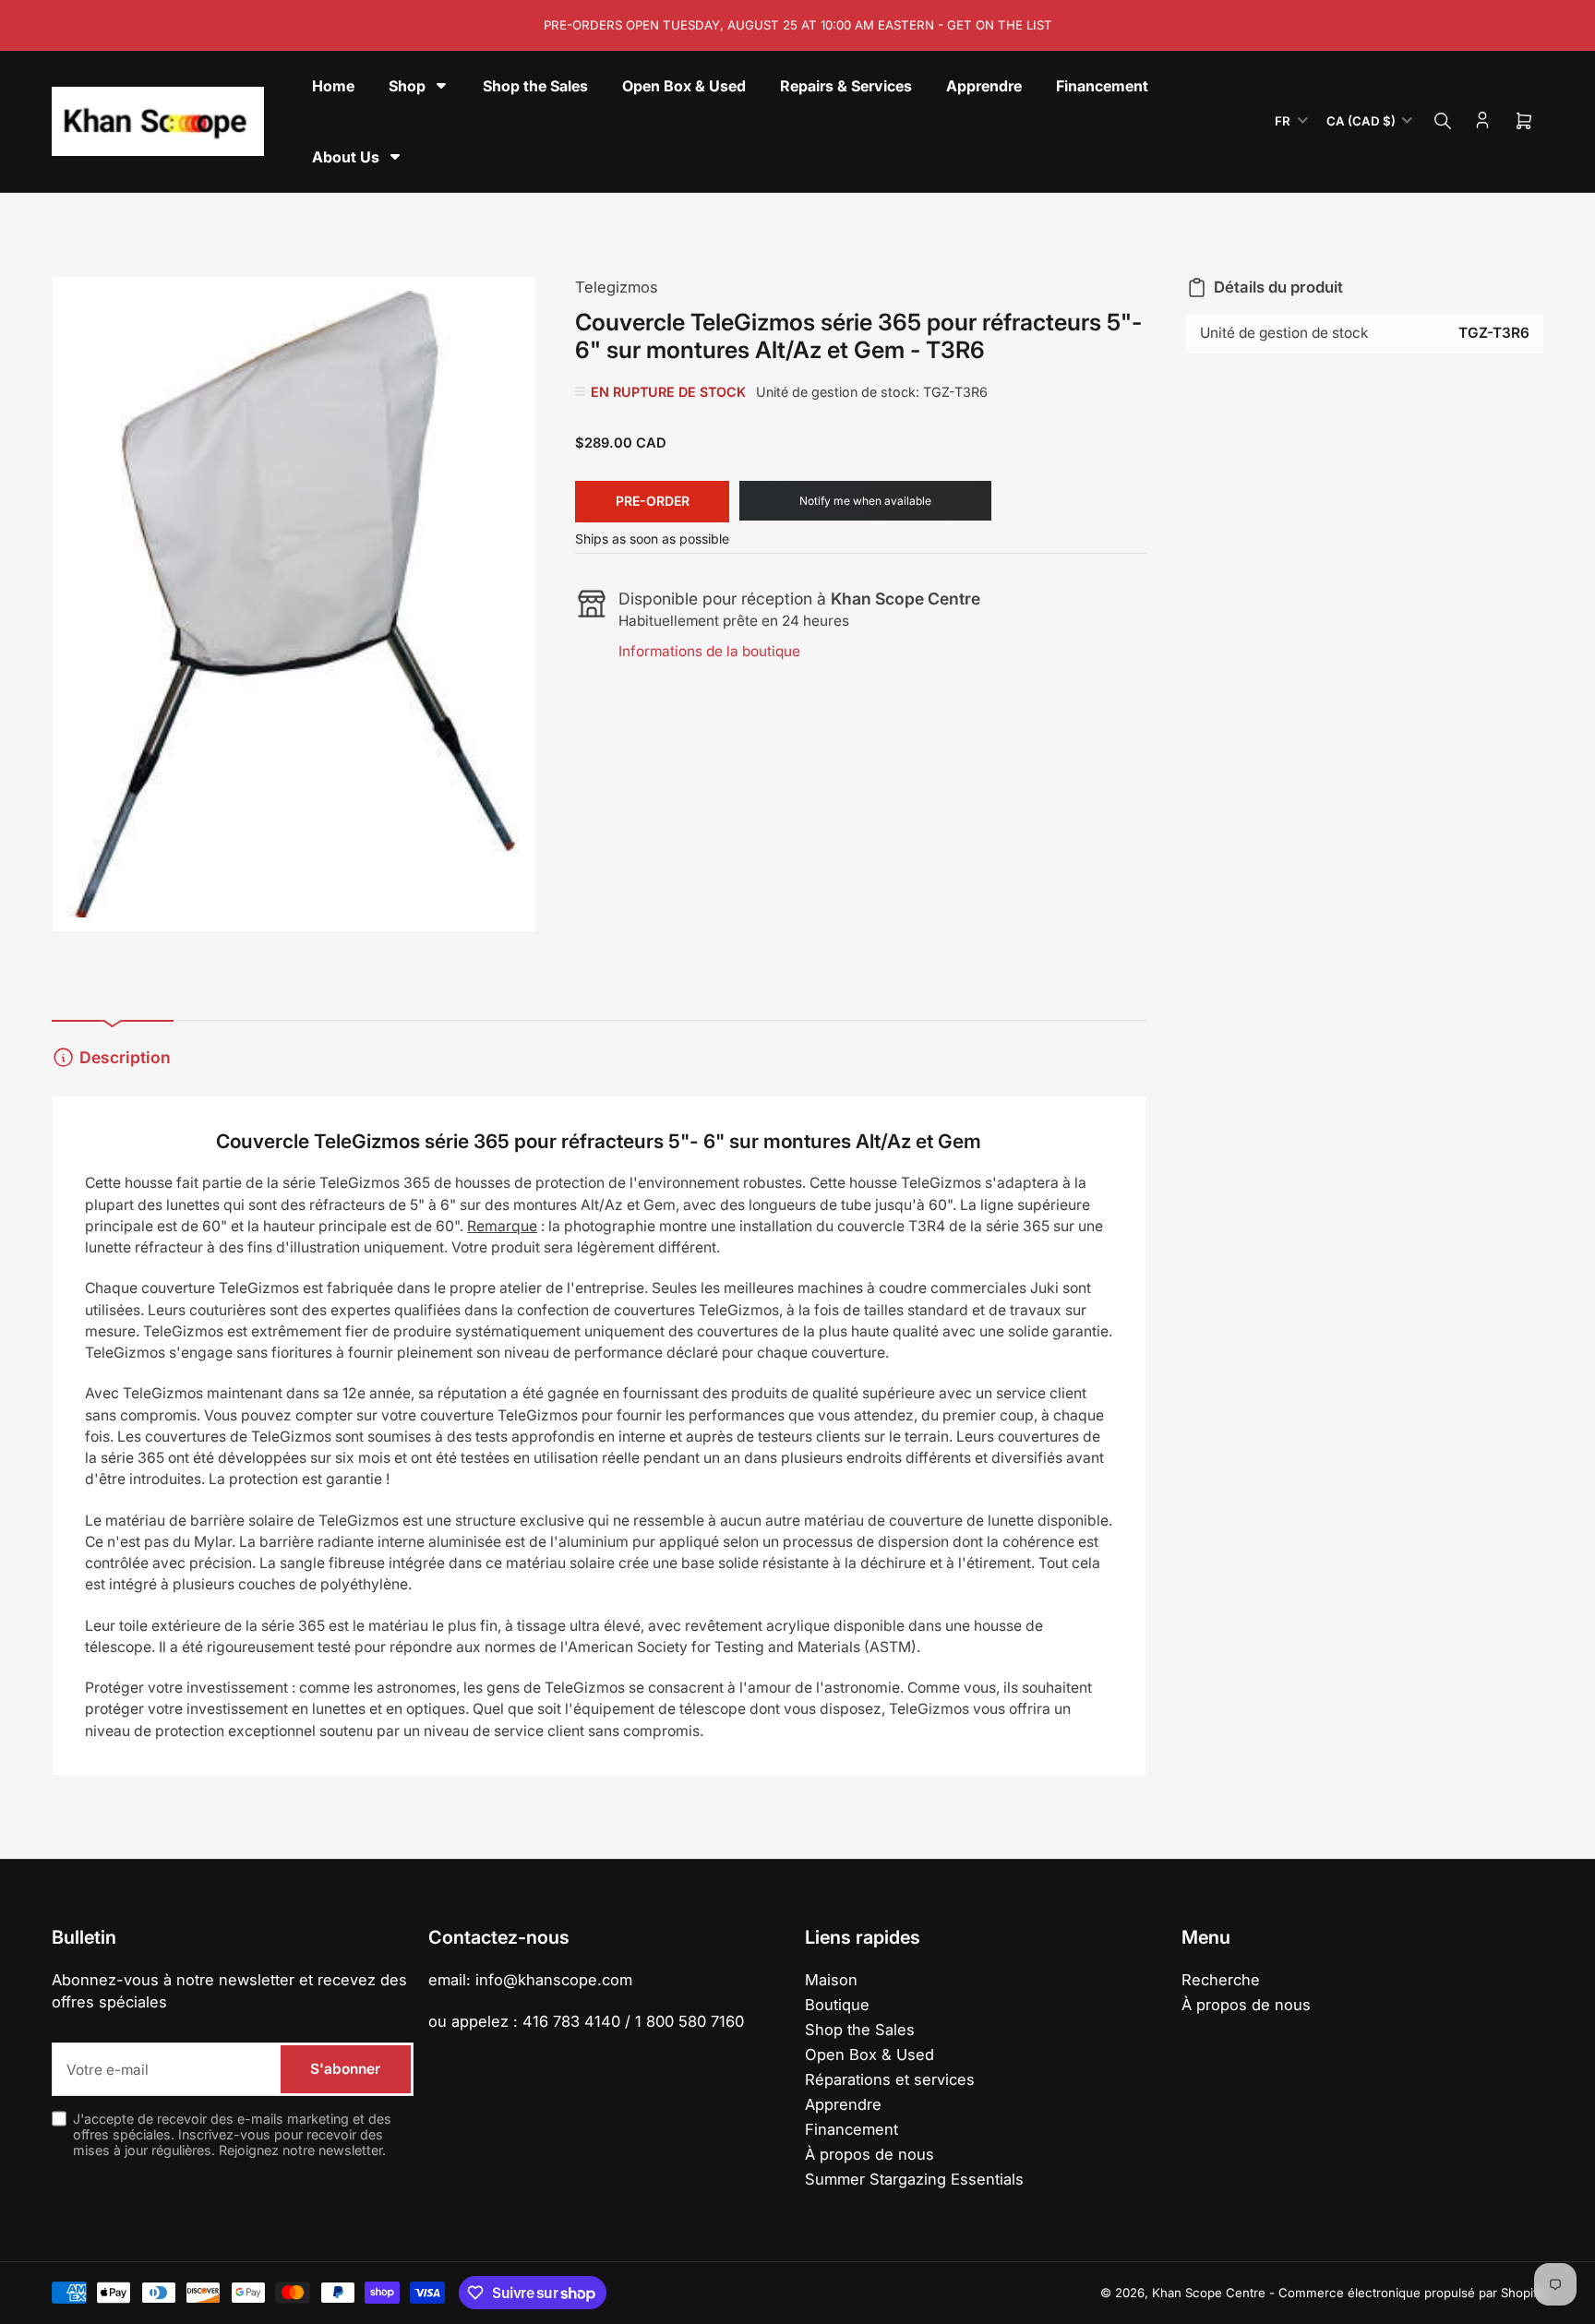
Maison (831, 1980)
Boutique (837, 2005)
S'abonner (345, 2069)
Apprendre (843, 2104)
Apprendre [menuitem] (984, 86)
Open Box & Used (869, 2054)
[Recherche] (1443, 121)
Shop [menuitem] (407, 86)
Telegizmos (617, 287)
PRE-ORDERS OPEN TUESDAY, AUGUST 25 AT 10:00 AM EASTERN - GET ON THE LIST (798, 25)
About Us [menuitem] (346, 157)
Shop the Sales (860, 2030)
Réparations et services (890, 2079)
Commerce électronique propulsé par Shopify (1411, 2293)
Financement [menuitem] (1102, 86)
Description (125, 1057)
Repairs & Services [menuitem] (846, 86)
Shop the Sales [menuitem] (535, 86)
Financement (851, 2129)
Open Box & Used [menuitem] (684, 86)
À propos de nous (869, 2154)
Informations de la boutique (709, 651)
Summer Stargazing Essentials (914, 2179)
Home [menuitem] (333, 86)
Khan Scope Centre (1209, 2293)
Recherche (1221, 1980)
